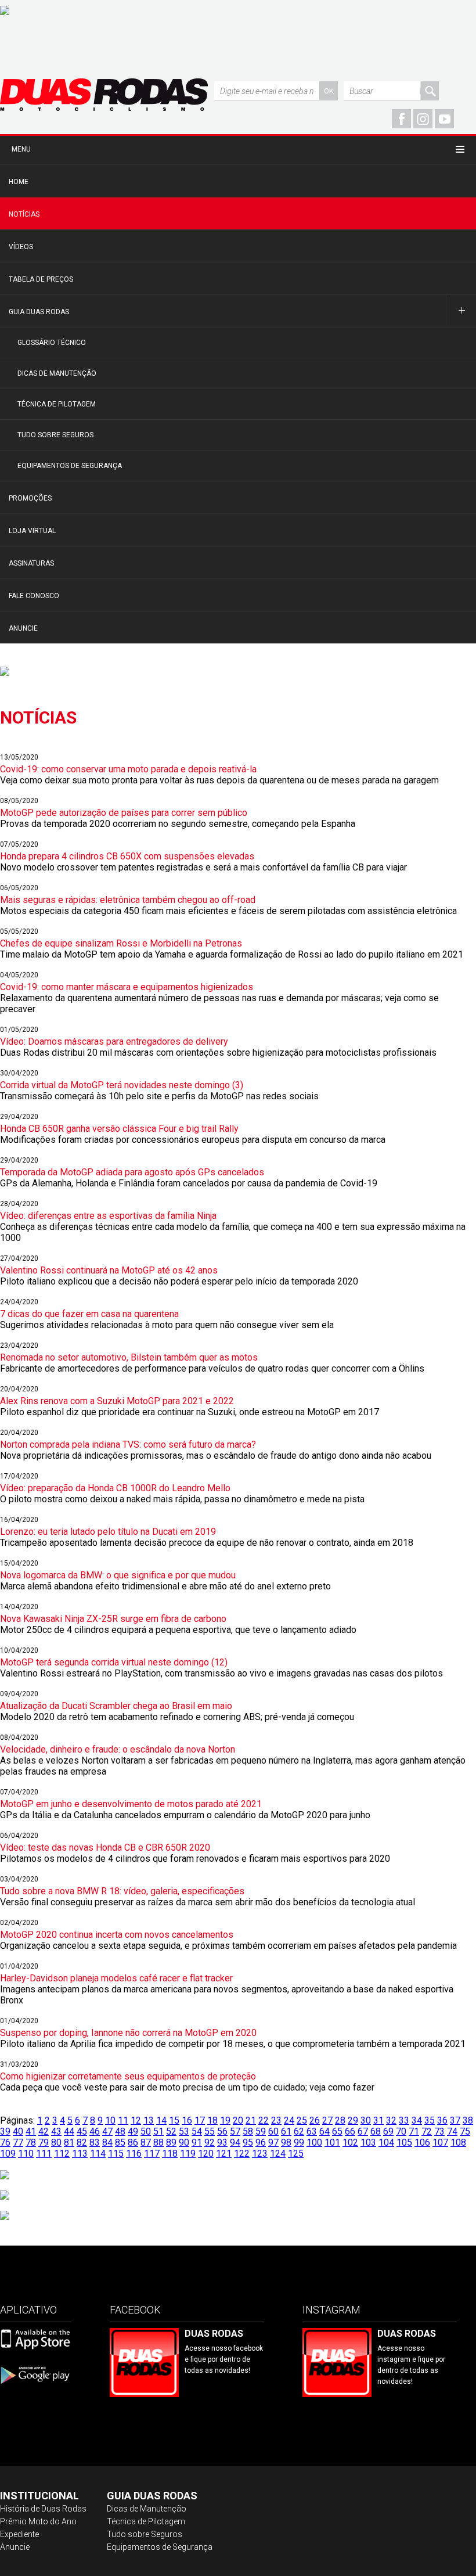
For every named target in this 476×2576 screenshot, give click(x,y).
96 (261, 2143)
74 (452, 2131)
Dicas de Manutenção (57, 373)
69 (388, 2131)
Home (19, 182)
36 (442, 2120)
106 (422, 2143)
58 (248, 2131)
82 (82, 2143)
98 (286, 2143)
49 (133, 2131)
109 (8, 2154)
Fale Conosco (34, 596)
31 (378, 2120)
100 (314, 2143)
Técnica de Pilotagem (57, 404)
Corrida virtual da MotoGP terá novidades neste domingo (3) (122, 1085)
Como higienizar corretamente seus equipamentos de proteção (128, 2076)
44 (69, 2131)
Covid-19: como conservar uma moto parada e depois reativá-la (128, 769)
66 (350, 2131)
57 (235, 2131)
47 (107, 2131)
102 (350, 2143)
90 (184, 2143)
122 (242, 2154)
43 (56, 2131)
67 (363, 2131)
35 (430, 2120)
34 (417, 2120)
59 (261, 2131)
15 (174, 2120)
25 (302, 2120)
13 (149, 2120)
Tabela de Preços (41, 279)
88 (158, 2143)
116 (134, 2154)
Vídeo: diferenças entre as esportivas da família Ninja (108, 1216)
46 (95, 2131)
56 (222, 2131)
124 (278, 2154)
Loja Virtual (32, 531)
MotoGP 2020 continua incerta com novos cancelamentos (117, 1935)
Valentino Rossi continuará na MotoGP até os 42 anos (109, 1270)
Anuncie (23, 628)
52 (171, 2131)
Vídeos (21, 247)
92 (210, 2143)
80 (56, 2143)
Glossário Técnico (52, 343)
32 (391, 2120)
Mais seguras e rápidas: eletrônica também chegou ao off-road (128, 900)
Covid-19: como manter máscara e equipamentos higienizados (127, 987)
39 (5, 2131)
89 (171, 2143)
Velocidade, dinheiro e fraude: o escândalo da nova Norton (118, 1749)
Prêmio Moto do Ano (38, 2521)
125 (296, 2154)
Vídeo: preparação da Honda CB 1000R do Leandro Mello (115, 1488)
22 (264, 2120)
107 (440, 2143)
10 (110, 2120)
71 (414, 2131)
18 (212, 2120)
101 (332, 2143)
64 (324, 2131)
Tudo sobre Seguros (55, 435)
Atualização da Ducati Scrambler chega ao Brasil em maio (116, 1706)
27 (327, 2120)
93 (222, 2143)
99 (299, 2143)
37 (455, 2120)
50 (146, 2131)
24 (289, 2120)
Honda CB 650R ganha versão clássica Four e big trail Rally (119, 1129)
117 (152, 2154)
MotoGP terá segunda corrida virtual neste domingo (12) (114, 1662)
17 (200, 2120)
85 (120, 2143)
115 (116, 2154)
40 (18, 2131)
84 (107, 2143)
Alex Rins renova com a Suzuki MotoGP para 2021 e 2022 (117, 1401)
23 (276, 2120)
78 (31, 2143)
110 (26, 2154)
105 (404, 2143)
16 (187, 2120)
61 (286, 2131)
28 (340, 2120)
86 (133, 2143)
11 (123, 2120)
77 (18, 2143)
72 (427, 2131)
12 (136, 2120)
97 (273, 2143)
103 (368, 2143)
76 (5, 2143)
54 (197, 2131)
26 (315, 2120)
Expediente (19, 2534)
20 (238, 2120)
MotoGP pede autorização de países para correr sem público (124, 813)
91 (197, 2143)
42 (44, 2131)
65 (337, 2131)
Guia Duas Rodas (39, 312)
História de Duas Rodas (43, 2509)
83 (95, 2143)
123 (260, 2154)
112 (62, 2154)
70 (401, 2131)
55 (210, 2131)
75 (465, 2131)
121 (224, 2154)
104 (386, 2143)
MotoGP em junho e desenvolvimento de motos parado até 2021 (131, 1804)
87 (146, 2143)
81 (69, 2143)
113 (80, 2154)
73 (439, 2131)
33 (404, 2120)
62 (299, 2131)
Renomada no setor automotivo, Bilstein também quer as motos (129, 1357)
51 (158, 2131)
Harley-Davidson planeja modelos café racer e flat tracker (116, 1978)
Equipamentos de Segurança (70, 466)
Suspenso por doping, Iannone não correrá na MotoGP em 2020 (128, 2033)
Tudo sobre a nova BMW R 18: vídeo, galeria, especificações (122, 1891)
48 (120, 2131)
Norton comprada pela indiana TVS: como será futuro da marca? (128, 1444)
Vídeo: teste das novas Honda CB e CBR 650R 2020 (105, 1848)
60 (273, 2131)
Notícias (24, 214)
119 (188, 2154)
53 (184, 2131)
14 (161, 2120)
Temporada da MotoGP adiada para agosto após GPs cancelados (132, 1172)
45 (82, 2131)
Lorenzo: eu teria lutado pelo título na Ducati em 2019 (108, 1532)
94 (235, 2143)
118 (170, 2154)
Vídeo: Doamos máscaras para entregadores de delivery (114, 1041)
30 (366, 2120)
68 (376, 2131)
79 (44, 2143)
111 (44, 2154)
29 (353, 2120)
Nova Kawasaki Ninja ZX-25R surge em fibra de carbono (113, 1619)
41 (31, 2131)
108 (458, 2143)
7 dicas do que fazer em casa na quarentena (89, 1314)
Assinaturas (31, 563)
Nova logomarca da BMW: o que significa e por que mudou (118, 1575)
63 (312, 2131)
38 (468, 2120)
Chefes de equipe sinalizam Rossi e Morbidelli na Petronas (121, 943)
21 (251, 2120)
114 (98, 2154)
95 (248, 2143)
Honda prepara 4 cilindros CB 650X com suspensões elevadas (127, 856)
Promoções (30, 498)
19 (225, 2120)
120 (206, 2154)
